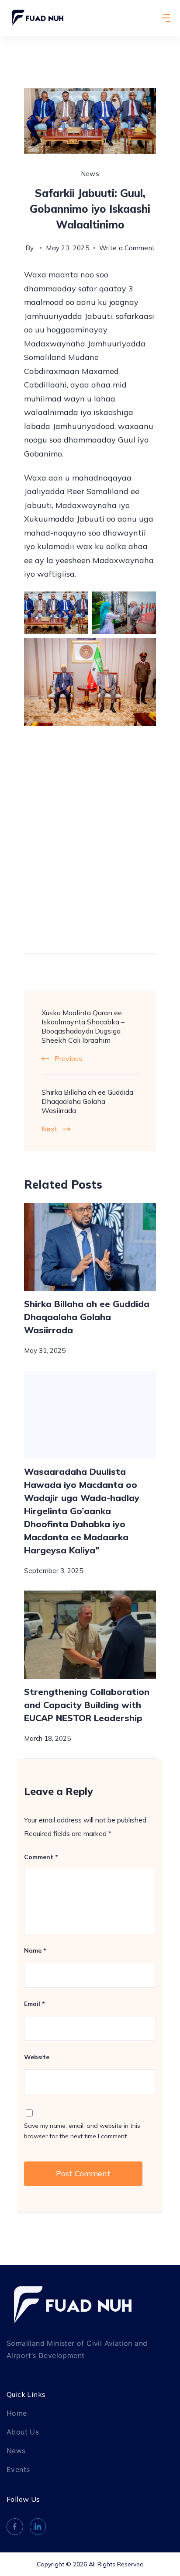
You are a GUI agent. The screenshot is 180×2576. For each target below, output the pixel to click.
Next (49, 1129)
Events (18, 2469)
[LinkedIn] (38, 2527)
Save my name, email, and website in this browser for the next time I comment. (82, 2131)
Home (17, 2413)
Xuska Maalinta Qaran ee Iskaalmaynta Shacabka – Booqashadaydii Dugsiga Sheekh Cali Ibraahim (83, 1026)
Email (35, 2004)
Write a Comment (127, 247)
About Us (23, 2432)
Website (37, 2057)
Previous (68, 1058)
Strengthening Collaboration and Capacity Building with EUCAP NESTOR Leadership (87, 1705)
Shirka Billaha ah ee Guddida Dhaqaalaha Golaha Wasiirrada (87, 1101)
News (90, 174)
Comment (41, 1857)
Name (35, 1950)
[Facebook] (15, 2527)
